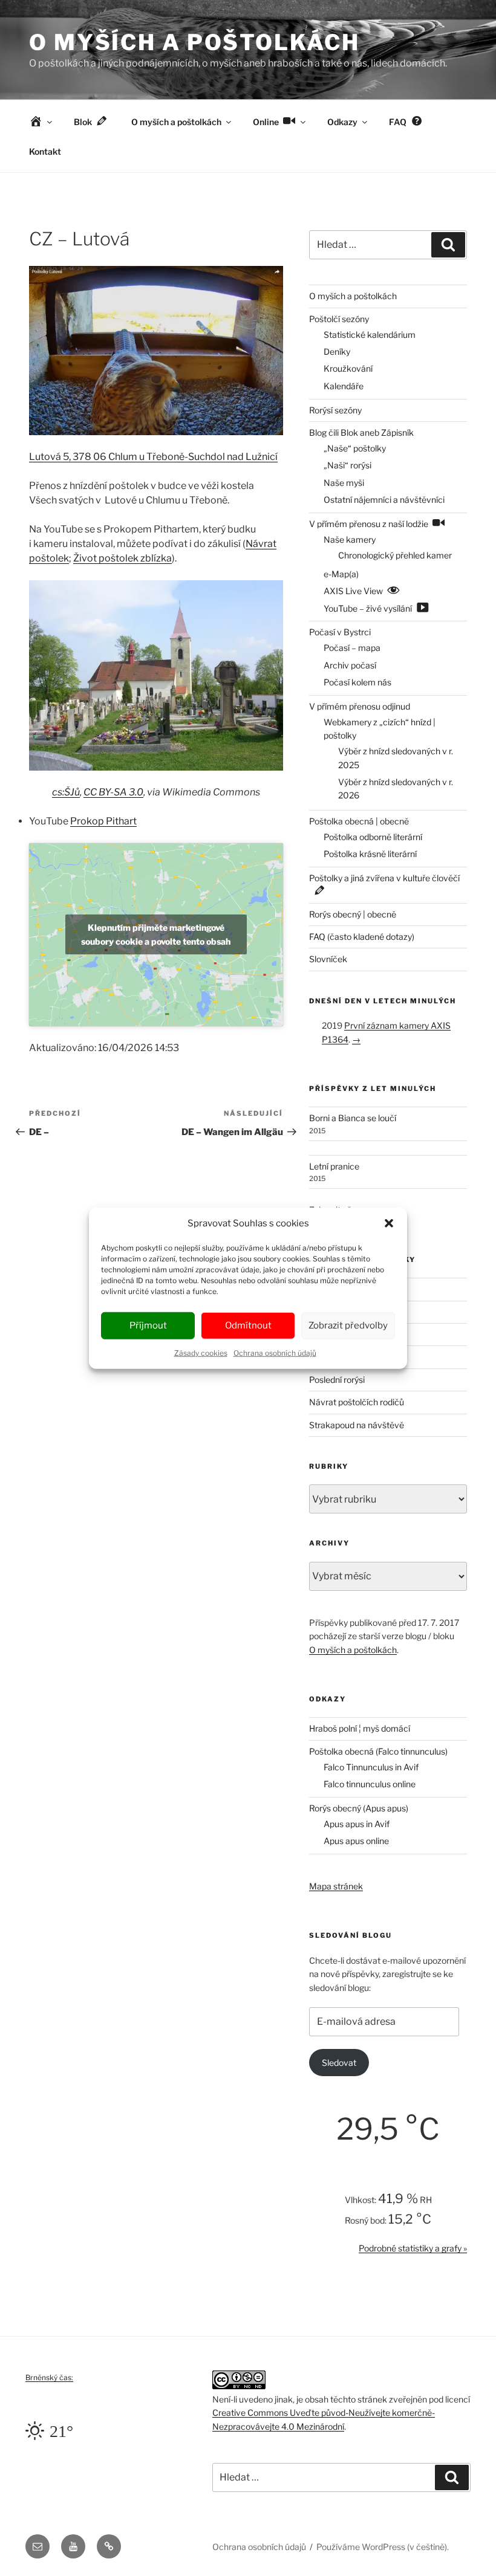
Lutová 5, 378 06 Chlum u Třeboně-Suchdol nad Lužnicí (153, 457)
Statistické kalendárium (370, 335)
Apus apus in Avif (357, 1824)
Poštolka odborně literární (373, 837)
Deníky (337, 351)
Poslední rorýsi (337, 1380)
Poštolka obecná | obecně (359, 821)
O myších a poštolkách (194, 42)
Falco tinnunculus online (370, 1784)
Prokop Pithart (103, 821)
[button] (389, 1223)
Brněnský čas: (49, 2377)
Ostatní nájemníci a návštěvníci (384, 500)
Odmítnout (248, 1325)
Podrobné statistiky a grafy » (413, 2248)
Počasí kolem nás (357, 682)
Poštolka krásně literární (370, 854)
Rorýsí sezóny (335, 410)
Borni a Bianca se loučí (353, 1118)
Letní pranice (334, 1166)
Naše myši (344, 483)
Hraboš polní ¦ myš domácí (360, 1728)
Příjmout (148, 1325)
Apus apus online (356, 1841)
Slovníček (328, 959)
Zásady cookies (201, 1352)
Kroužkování (348, 368)
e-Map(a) (341, 574)
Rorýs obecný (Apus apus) (359, 1808)
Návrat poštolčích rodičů (357, 1402)
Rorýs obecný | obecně (353, 914)
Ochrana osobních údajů (275, 1352)
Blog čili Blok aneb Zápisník (361, 432)
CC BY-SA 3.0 (113, 792)
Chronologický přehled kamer (395, 555)
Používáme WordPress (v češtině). (383, 2547)
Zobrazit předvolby (348, 1325)
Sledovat (339, 2063)
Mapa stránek (336, 1886)
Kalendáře (344, 386)
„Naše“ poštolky (355, 448)
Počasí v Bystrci (340, 632)
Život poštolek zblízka (122, 558)
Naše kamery (350, 539)
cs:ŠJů (66, 792)
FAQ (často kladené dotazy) (362, 937)
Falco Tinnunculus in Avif (371, 1767)
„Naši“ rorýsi (348, 465)
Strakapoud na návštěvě (357, 1425)
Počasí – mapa (352, 648)
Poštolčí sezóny (339, 319)
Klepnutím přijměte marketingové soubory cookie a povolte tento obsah (156, 934)
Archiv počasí (350, 665)
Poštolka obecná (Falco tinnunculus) (378, 1751)
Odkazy (342, 122)
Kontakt (45, 151)
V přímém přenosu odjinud (360, 706)
